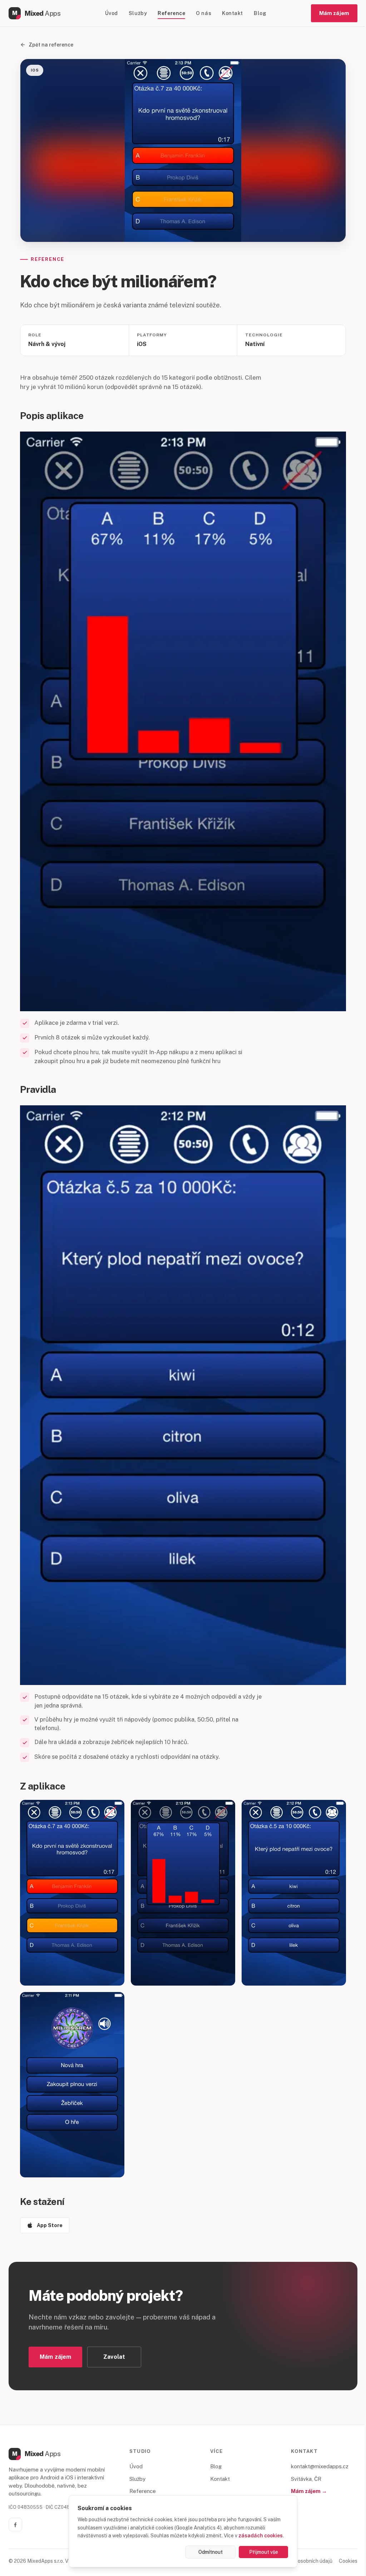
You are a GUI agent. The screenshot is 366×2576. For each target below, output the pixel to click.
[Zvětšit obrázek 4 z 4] (72, 2085)
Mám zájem (334, 13)
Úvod (112, 13)
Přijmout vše (264, 2552)
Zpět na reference (51, 45)
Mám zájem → (309, 2491)
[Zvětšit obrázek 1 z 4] (72, 1893)
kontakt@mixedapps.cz (320, 2466)
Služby (138, 13)
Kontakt (233, 13)
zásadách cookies (261, 2536)
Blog (260, 13)
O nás (204, 13)
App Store (50, 2225)
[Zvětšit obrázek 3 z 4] (294, 1893)
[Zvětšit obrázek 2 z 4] (183, 1893)
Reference (171, 13)
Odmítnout (211, 2552)
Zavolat (114, 2357)
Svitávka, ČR (306, 2479)
